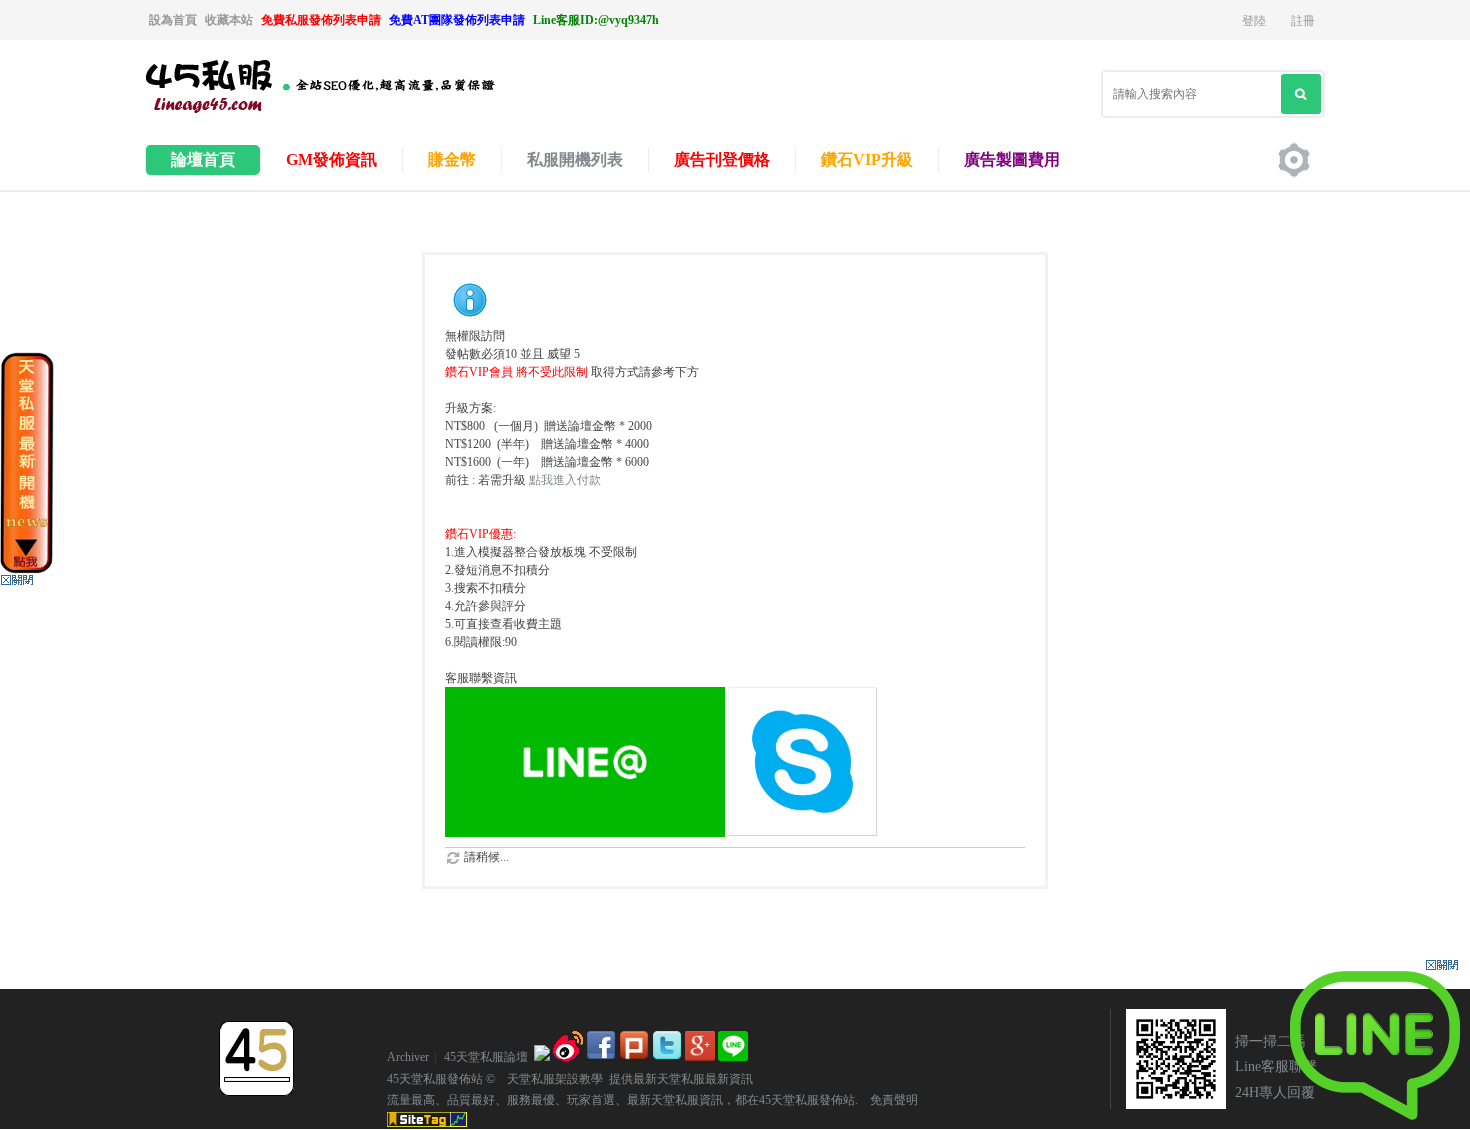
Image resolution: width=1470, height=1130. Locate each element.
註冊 (1303, 21)
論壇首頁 (203, 159)
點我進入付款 (565, 480)
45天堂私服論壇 (486, 1057)
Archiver (408, 1057)
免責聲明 (888, 1100)
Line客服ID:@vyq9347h (596, 20)
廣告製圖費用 (1012, 159)
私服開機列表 (575, 159)
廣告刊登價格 (722, 159)
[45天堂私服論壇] (345, 111)
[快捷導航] (1294, 160)
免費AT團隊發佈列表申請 (457, 20)
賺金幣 (452, 159)
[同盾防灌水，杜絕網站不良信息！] (542, 1057)
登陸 (1254, 21)
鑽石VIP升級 (867, 159)
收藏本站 (229, 20)
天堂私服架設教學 (549, 1079)
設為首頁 (173, 20)
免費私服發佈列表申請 (321, 20)
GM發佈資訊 (331, 159)
